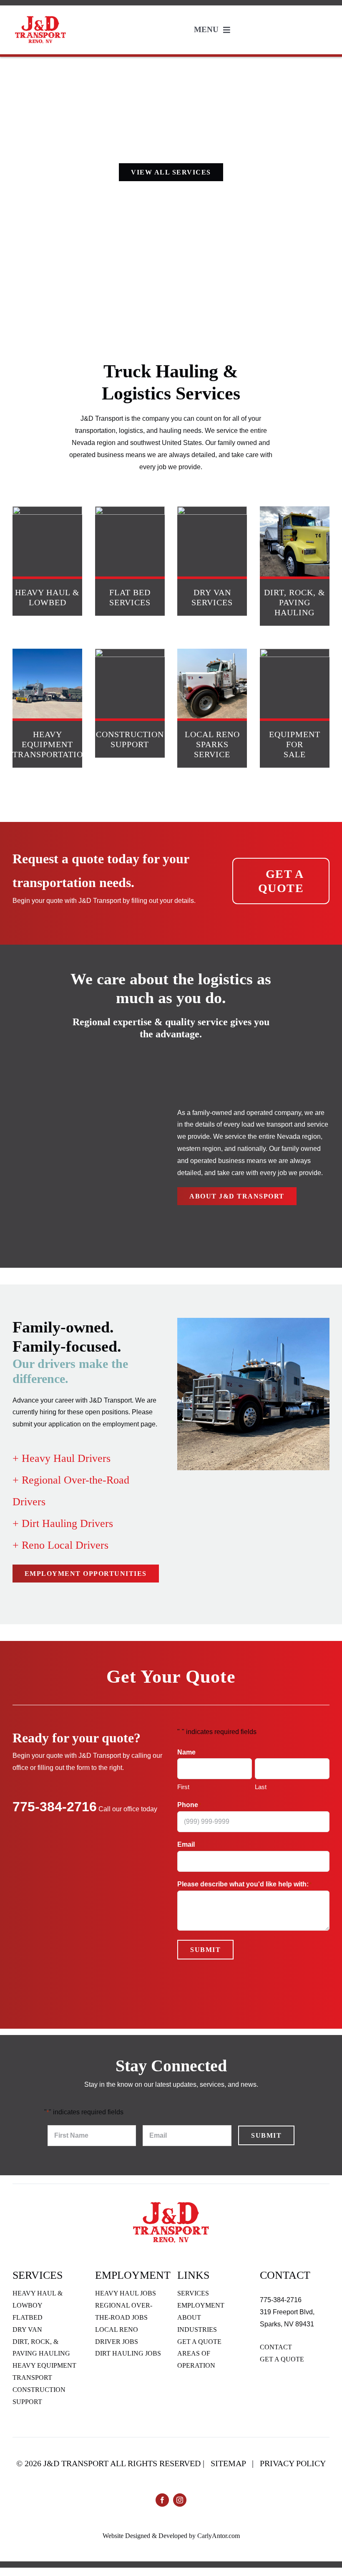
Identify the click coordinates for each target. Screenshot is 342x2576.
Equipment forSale (295, 744)
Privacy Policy (293, 2463)
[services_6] (130, 509)
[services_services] (212, 652)
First (183, 1787)
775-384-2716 (55, 1807)
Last (261, 1787)
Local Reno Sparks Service (212, 744)
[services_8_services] (295, 652)
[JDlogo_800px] (40, 17)
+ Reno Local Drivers (60, 1545)
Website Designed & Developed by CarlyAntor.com (171, 2536)
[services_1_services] (47, 509)
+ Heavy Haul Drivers (62, 1458)
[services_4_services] (47, 652)
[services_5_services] (171, 2202)
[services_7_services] (130, 652)
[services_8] (212, 509)
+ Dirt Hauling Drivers (63, 1523)
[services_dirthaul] (295, 509)
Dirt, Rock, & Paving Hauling (295, 602)
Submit (205, 1950)
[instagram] (180, 2500)
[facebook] (162, 2500)
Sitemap (228, 2463)
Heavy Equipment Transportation (51, 744)
